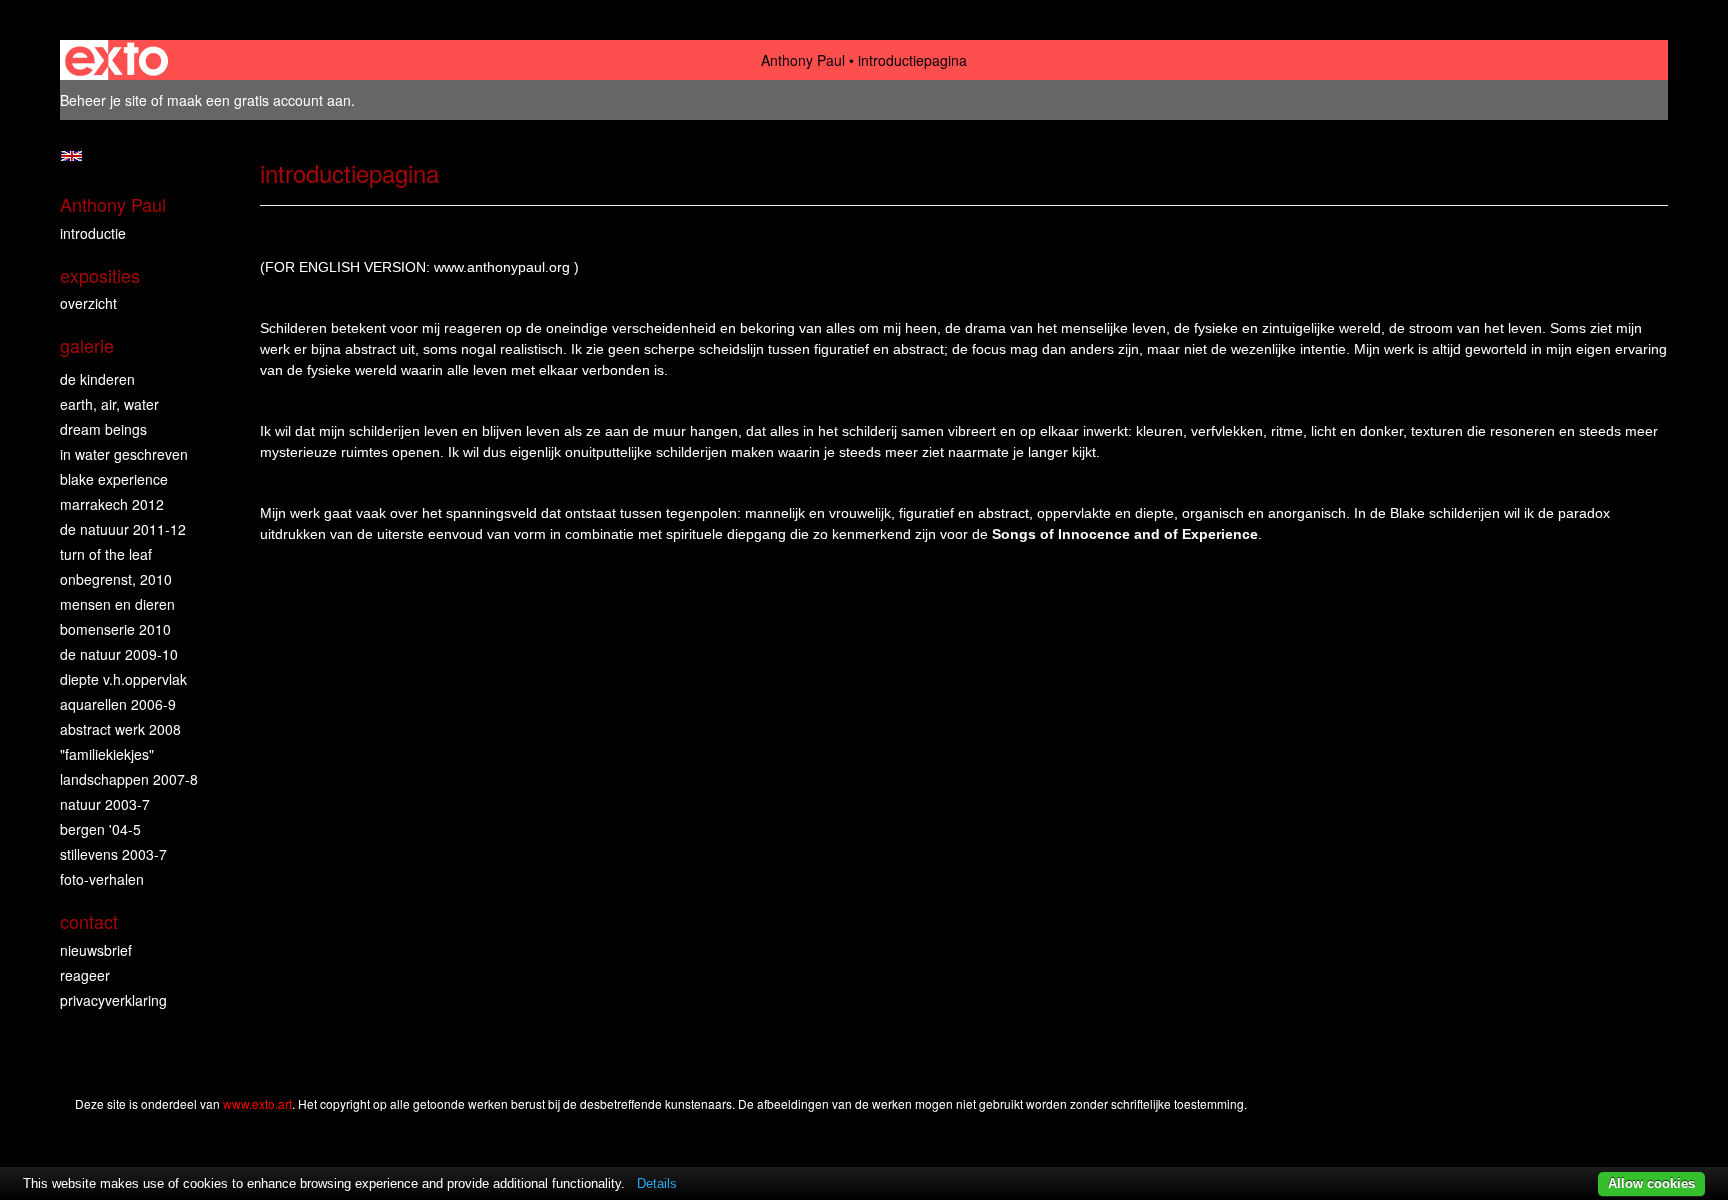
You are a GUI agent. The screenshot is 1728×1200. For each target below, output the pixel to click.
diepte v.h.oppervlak (123, 679)
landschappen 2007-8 (129, 779)
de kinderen (97, 379)
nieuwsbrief (96, 950)
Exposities (100, 275)
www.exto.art (257, 1103)
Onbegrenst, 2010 (116, 579)
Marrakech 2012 (112, 504)
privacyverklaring (113, 1000)
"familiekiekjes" (107, 754)
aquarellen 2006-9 (118, 704)
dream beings (103, 429)
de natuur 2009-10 (119, 654)
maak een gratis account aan (259, 100)
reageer (85, 975)
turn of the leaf (106, 554)
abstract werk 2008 (120, 729)
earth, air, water (109, 404)
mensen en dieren (117, 604)
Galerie (87, 345)
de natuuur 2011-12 (123, 529)
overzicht (88, 303)
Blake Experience (114, 479)
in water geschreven (124, 454)
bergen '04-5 (100, 829)
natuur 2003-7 (105, 804)
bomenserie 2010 (115, 629)
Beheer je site (103, 100)
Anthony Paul (803, 60)
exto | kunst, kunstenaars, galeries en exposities (116, 60)
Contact (89, 921)
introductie (93, 233)
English (71, 156)
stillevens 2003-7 (113, 854)
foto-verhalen (102, 879)
